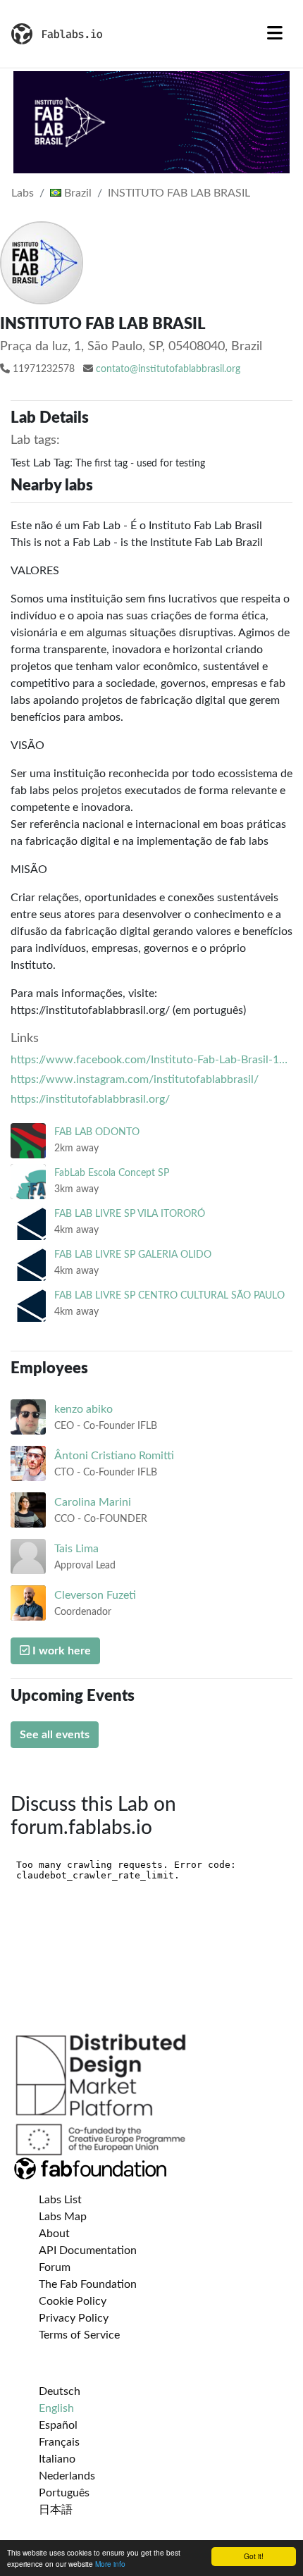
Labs (23, 193)
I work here (60, 1651)
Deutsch (60, 2391)
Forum (55, 2267)
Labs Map (63, 2217)
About (54, 2234)
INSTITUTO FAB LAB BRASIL (179, 193)
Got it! (254, 2556)
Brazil (76, 193)
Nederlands (67, 2476)
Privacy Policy (74, 2318)
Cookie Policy (73, 2301)
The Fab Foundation (88, 2284)
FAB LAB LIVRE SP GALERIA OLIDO (133, 1255)
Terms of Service (79, 2335)
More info (110, 2564)
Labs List (60, 2200)
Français (59, 2442)
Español (58, 2425)
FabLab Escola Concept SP (112, 1173)
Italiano (57, 2459)
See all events (55, 1735)
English (56, 2408)
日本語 (56, 2510)
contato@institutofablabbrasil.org (168, 369)
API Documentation (88, 2250)
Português (64, 2493)
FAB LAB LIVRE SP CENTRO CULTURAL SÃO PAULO (169, 1295)
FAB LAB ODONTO (97, 1132)
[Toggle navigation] (275, 34)
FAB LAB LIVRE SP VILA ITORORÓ (130, 1214)
